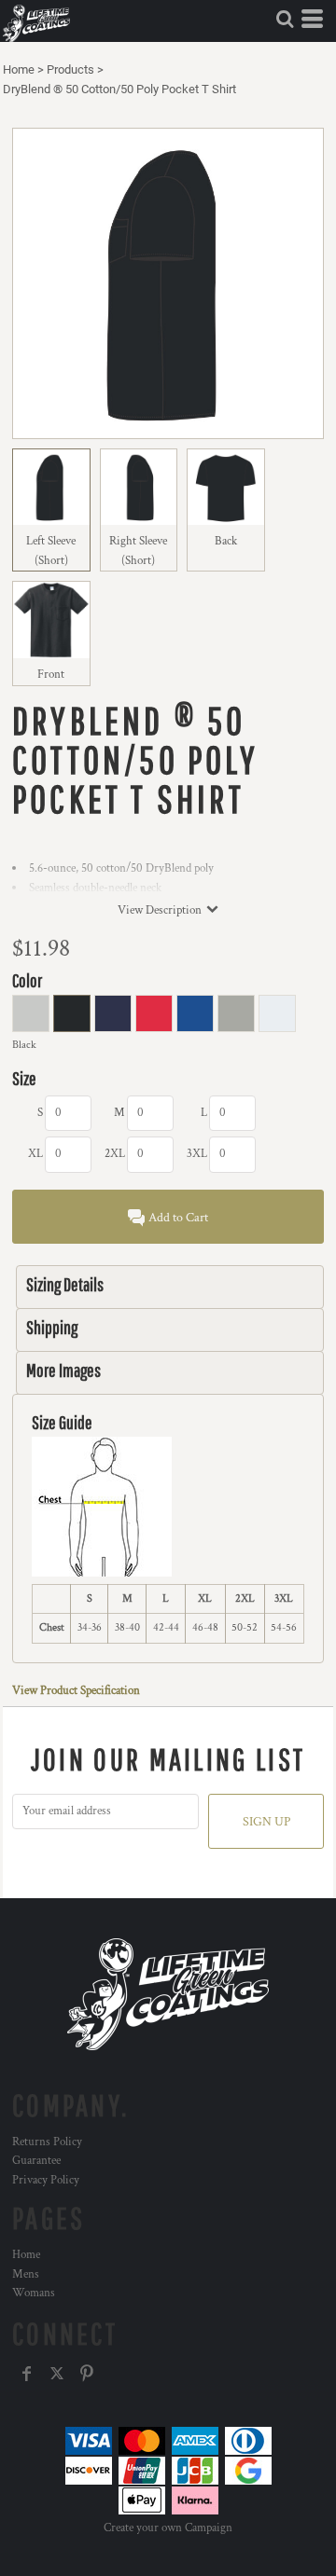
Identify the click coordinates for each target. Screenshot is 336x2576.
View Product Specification (76, 1691)
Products (70, 69)
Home (19, 69)
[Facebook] (27, 2374)
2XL (115, 1154)
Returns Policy (47, 2142)
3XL (197, 1154)
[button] (285, 19)
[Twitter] (57, 2374)
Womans (34, 2293)
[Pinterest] (87, 2374)
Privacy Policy (46, 2180)
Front (51, 675)
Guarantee (36, 2161)
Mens (26, 2274)
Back (226, 541)
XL (35, 1154)
